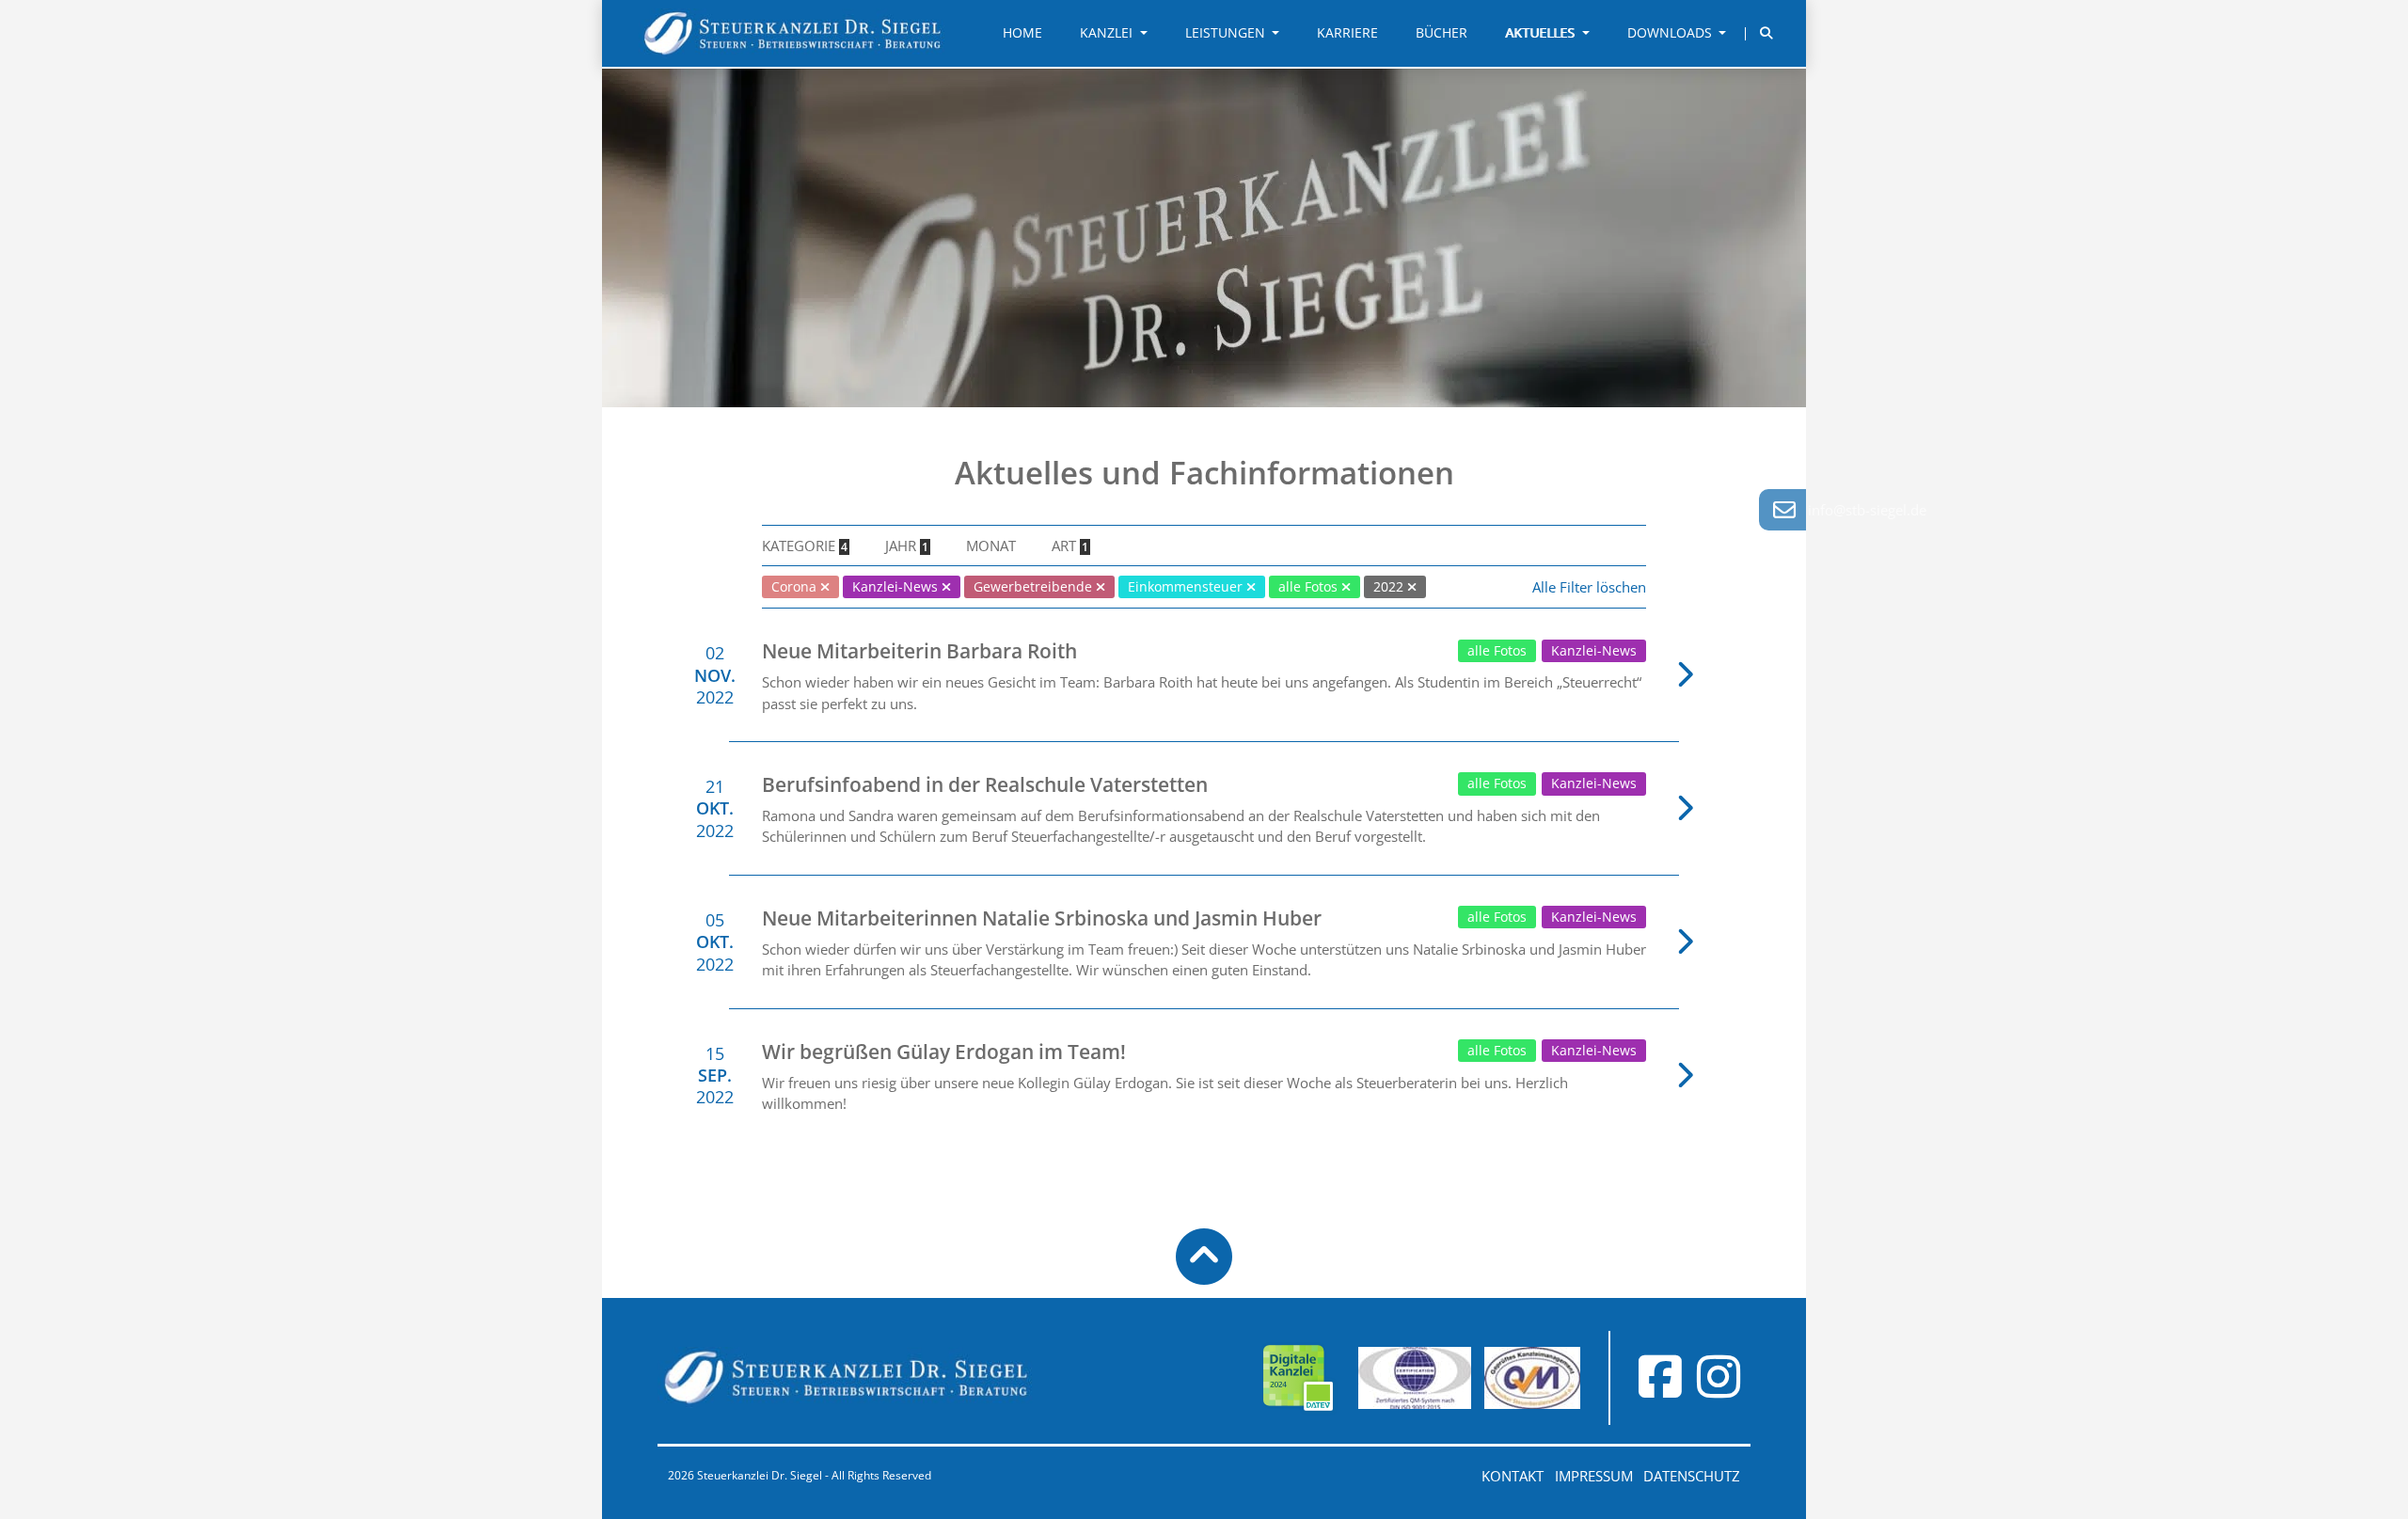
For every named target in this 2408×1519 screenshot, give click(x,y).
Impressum (1594, 1476)
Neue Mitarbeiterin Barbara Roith (919, 651)
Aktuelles (1542, 33)
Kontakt (1513, 1476)
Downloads (1671, 33)
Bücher (1442, 33)
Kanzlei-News (1594, 651)
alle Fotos (1497, 651)
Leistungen (1227, 33)
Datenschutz (1692, 1476)
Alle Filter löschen (1589, 587)
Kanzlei (1108, 33)
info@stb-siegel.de (1867, 510)
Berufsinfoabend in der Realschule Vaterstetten (985, 784)
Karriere (1347, 33)
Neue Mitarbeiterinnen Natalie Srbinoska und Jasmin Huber (1042, 918)
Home (1022, 33)
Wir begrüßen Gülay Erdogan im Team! (944, 1052)
